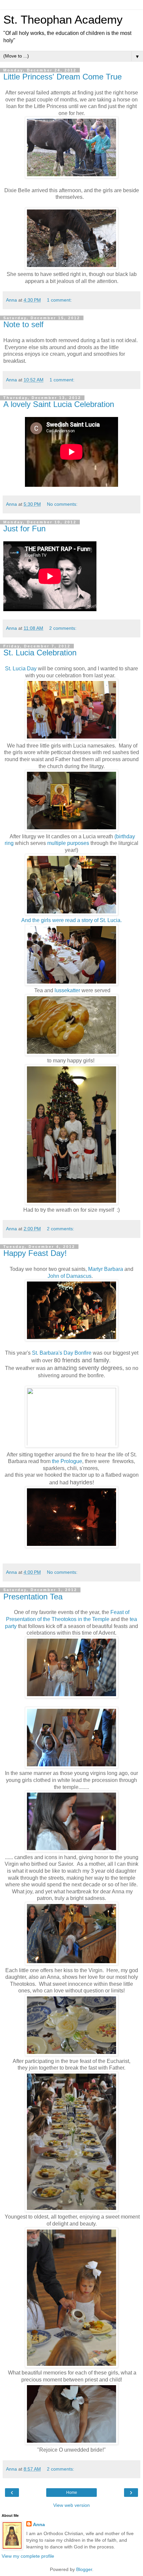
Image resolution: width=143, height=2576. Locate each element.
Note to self (23, 324)
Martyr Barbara (106, 1269)
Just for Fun (24, 529)
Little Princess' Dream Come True (63, 77)
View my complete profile (28, 2556)
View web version (71, 2505)
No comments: (62, 504)
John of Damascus (70, 1276)
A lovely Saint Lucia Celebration (59, 404)
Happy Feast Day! (35, 1253)
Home (72, 2493)
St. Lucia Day (21, 669)
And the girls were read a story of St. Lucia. (71, 920)
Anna (39, 2524)
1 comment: (59, 300)
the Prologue (67, 1461)
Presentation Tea (33, 1597)
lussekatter (67, 990)
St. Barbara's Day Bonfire (62, 1353)
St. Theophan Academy (63, 20)
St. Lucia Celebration (40, 653)
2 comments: (63, 628)
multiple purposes (68, 843)
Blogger (84, 2569)
